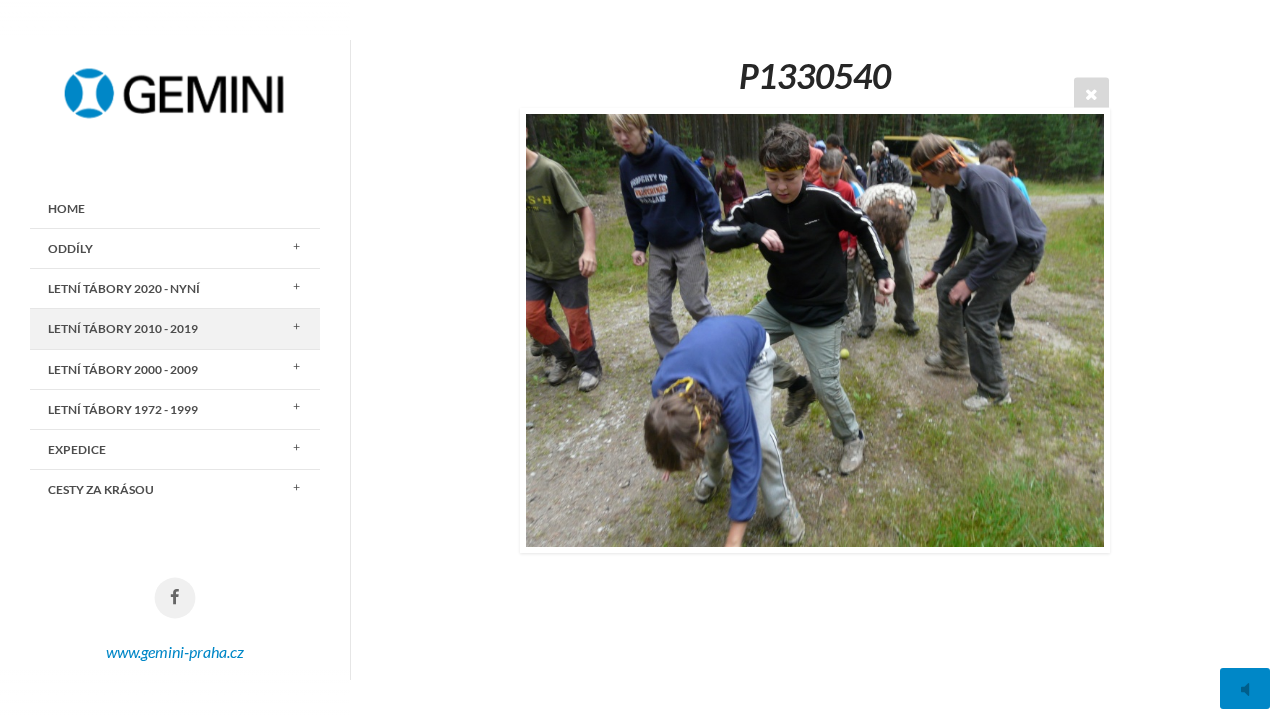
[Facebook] (175, 598)
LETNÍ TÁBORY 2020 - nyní (124, 288)
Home (66, 208)
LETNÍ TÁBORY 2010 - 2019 (123, 328)
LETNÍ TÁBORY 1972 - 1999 (123, 409)
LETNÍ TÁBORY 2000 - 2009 (123, 369)
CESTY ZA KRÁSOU (101, 489)
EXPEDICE (77, 449)
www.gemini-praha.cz (175, 651)
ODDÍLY (70, 248)
